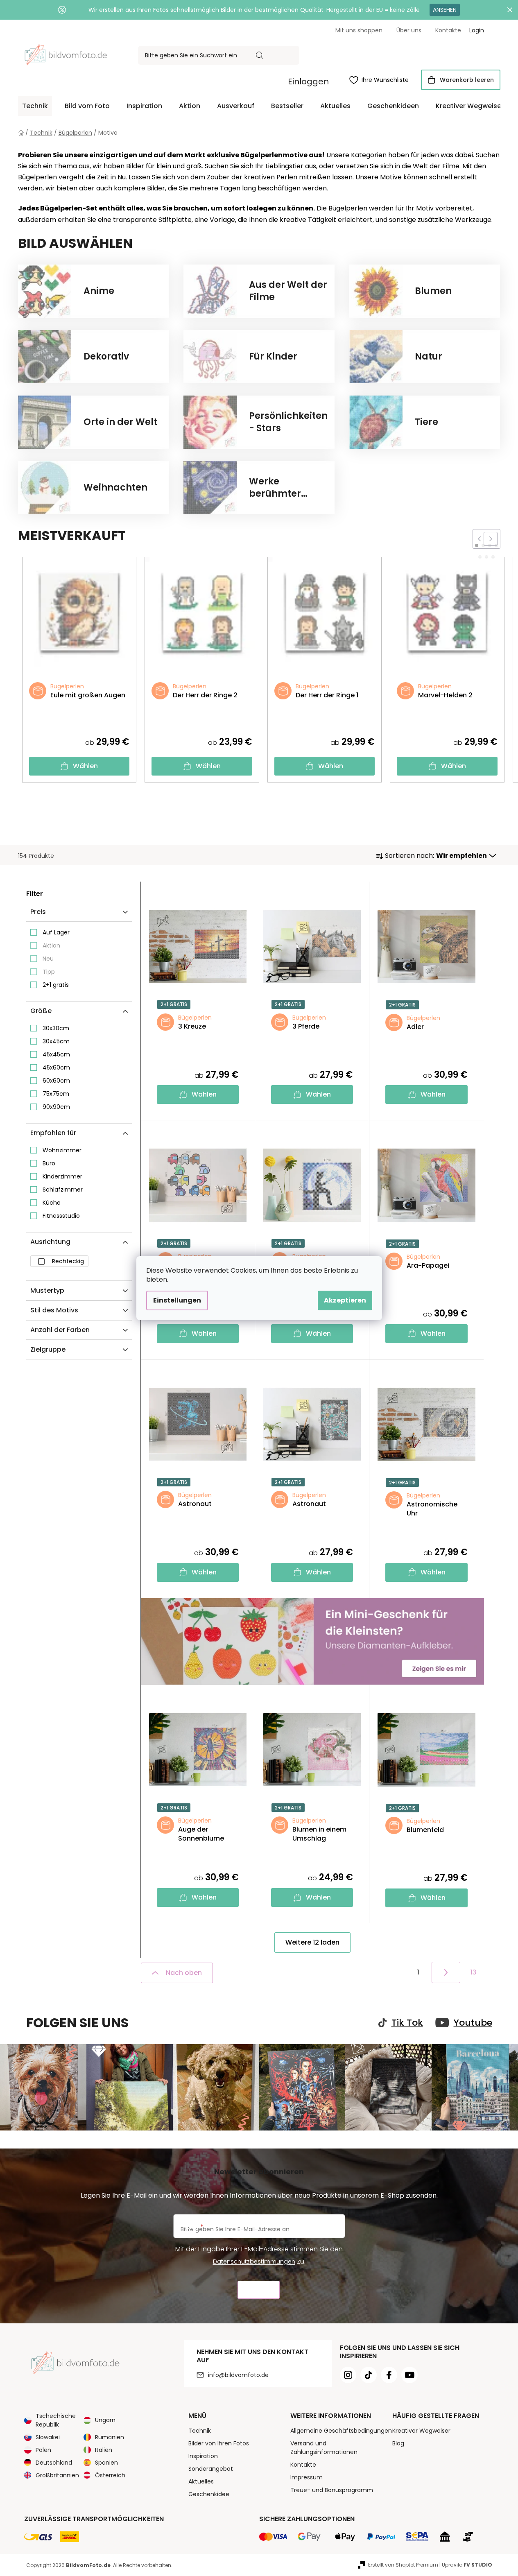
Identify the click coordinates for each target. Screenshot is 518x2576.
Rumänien (110, 2437)
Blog (398, 2443)
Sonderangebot (211, 2469)
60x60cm (56, 1081)
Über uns (409, 30)
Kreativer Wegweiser (421, 2431)
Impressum (307, 2477)
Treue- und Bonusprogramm (332, 2490)
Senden (259, 2290)
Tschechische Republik (56, 2420)
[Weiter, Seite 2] (446, 1972)
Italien (104, 2450)
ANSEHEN (445, 10)
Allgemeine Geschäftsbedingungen (341, 2431)
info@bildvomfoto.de (238, 2375)
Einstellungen (177, 1300)
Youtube (473, 2023)
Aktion (51, 945)
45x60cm (56, 1067)
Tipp (49, 972)
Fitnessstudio (61, 1216)
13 (473, 1972)
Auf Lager (56, 932)
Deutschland (54, 2463)
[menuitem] (35, 106)
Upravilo (467, 2565)
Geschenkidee (209, 2494)
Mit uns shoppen (359, 30)
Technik (200, 2431)
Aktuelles (201, 2481)
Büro (49, 1163)
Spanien (106, 2463)
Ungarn (105, 2420)
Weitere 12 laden (312, 1942)
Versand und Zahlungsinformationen (324, 2448)
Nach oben (184, 1973)
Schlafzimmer (63, 1190)
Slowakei (48, 2437)
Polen (43, 2450)
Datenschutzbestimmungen (254, 2262)
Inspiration (203, 2456)
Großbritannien (57, 2475)
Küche (52, 1203)
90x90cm (56, 1107)
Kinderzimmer (62, 1176)
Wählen (85, 766)
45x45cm (56, 1054)
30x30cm (56, 1028)
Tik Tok (407, 2023)
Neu (48, 959)
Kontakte (448, 30)
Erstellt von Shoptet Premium (403, 2565)
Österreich (110, 2475)
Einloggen (308, 81)
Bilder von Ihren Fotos (219, 2443)
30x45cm (56, 1041)
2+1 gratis (56, 985)
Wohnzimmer (62, 1150)
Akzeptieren (345, 1300)
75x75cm (56, 1094)
